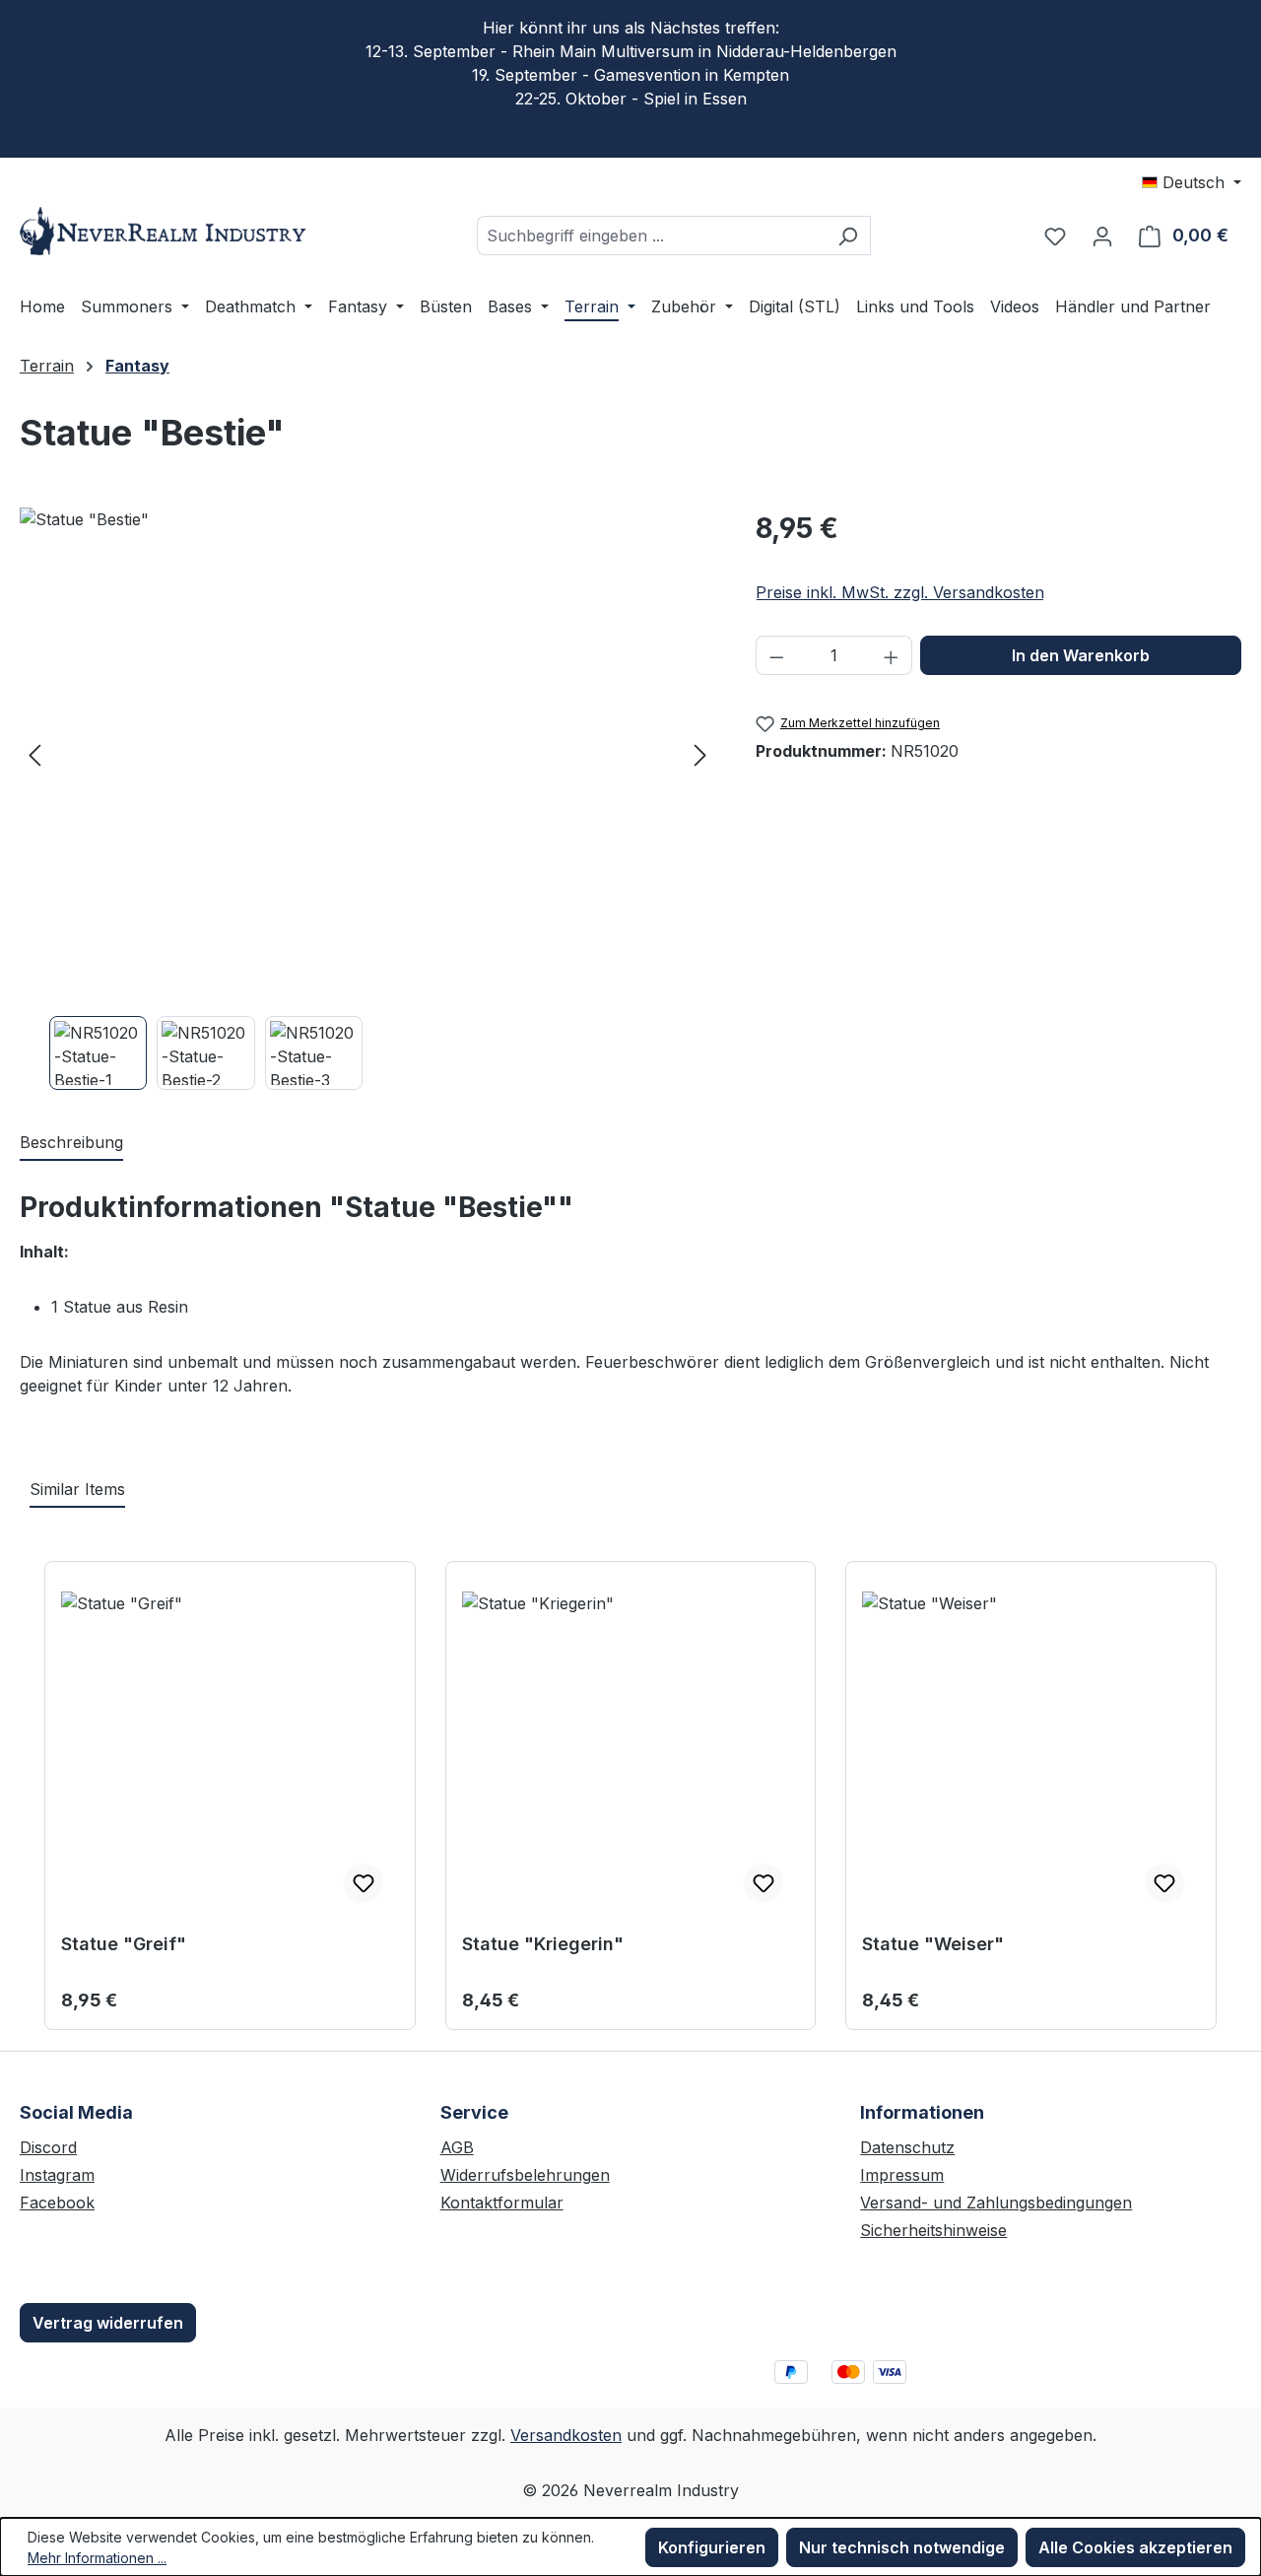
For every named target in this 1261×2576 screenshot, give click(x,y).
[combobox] (651, 236)
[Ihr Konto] (1102, 236)
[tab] (71, 1143)
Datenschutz (907, 2147)
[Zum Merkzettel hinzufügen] (364, 1883)
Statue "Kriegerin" (543, 1944)
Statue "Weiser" (933, 1944)
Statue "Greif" (124, 1944)
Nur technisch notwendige (902, 2547)
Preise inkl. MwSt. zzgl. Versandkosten (900, 592)
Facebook (57, 2203)
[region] (368, 799)
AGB (457, 2147)
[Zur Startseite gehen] (167, 231)
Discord (48, 2147)
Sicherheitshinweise (933, 2230)
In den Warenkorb (1081, 655)
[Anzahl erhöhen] (892, 655)
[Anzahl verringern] (776, 655)
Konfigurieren (712, 2547)
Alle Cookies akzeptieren (1135, 2547)
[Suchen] (848, 236)
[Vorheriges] (34, 754)
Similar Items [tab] (77, 1489)
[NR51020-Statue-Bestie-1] (367, 754)
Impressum (902, 2175)
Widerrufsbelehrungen (525, 2175)
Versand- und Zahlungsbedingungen (996, 2203)
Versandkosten (566, 2435)
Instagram (57, 2175)
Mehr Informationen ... (97, 2558)
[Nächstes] (700, 754)
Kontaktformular (502, 2203)
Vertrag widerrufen (108, 2323)
